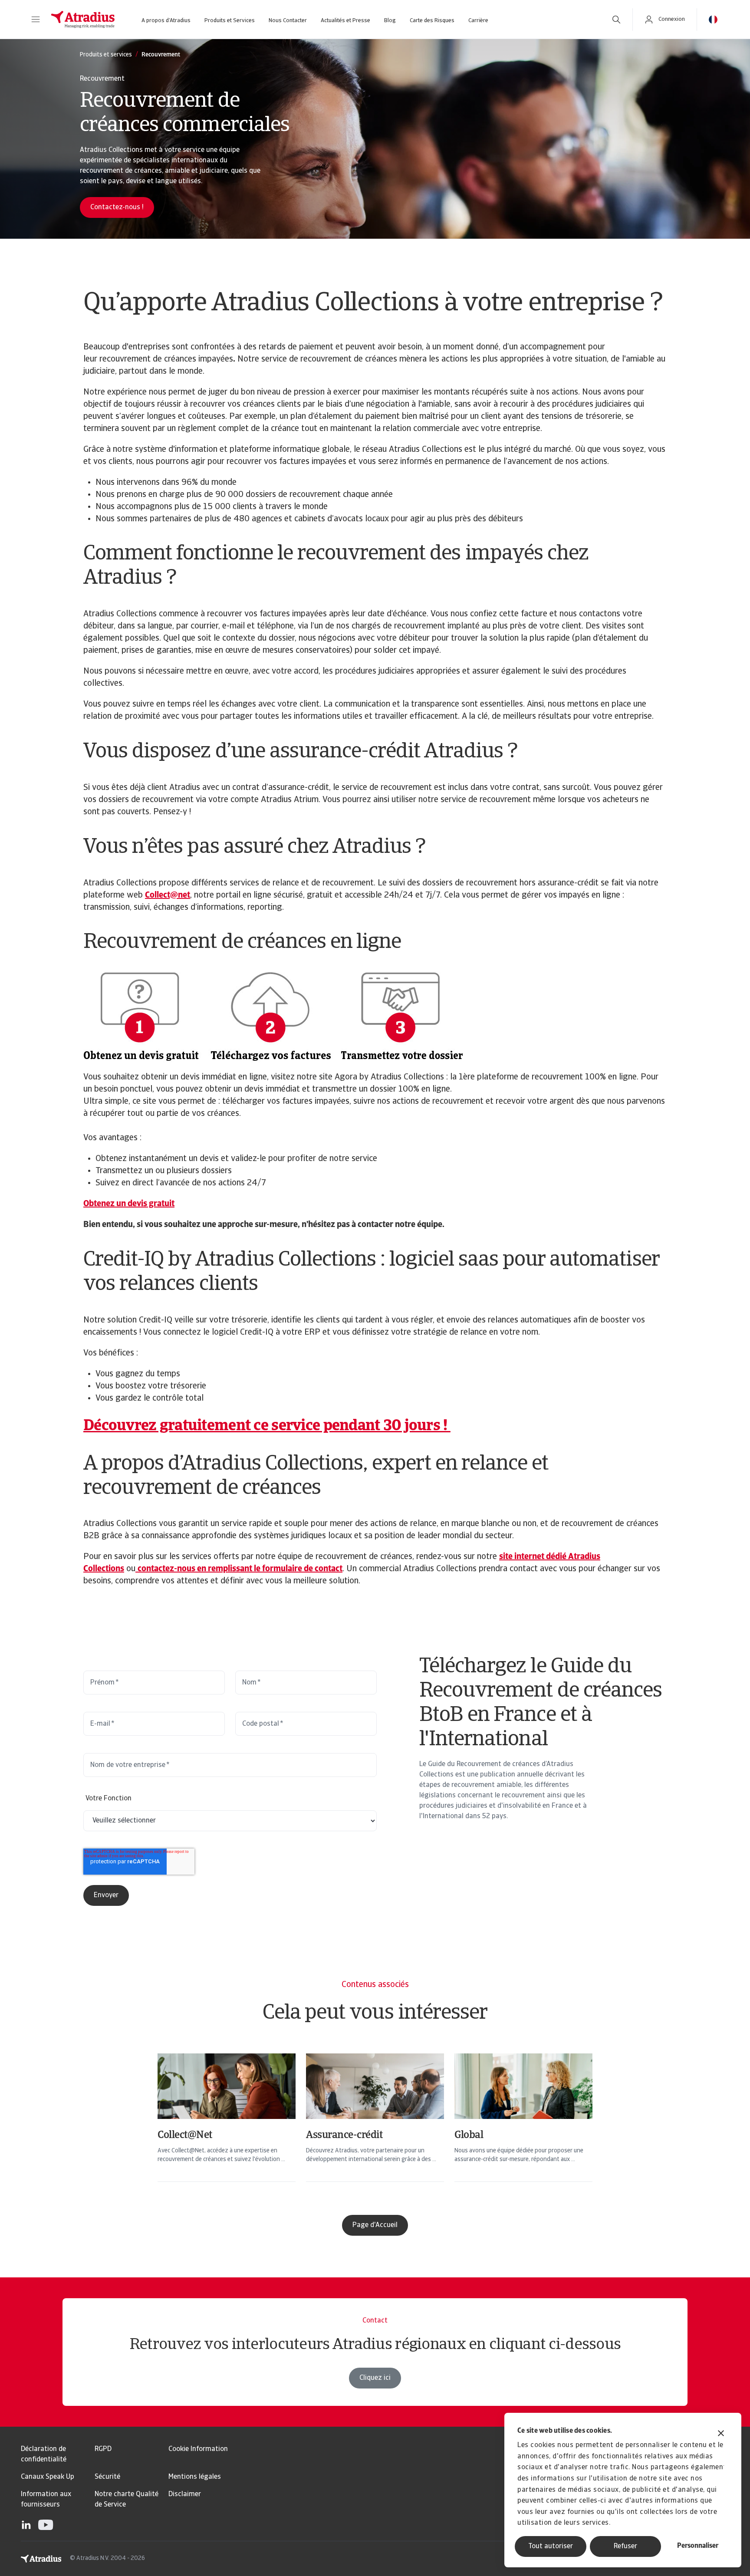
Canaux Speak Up (48, 2477)
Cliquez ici (375, 2378)
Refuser (625, 2546)
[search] (616, 20)
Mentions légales (195, 2477)
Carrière (478, 21)
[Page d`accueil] (83, 20)
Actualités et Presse (345, 21)
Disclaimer (185, 2494)
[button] (36, 20)
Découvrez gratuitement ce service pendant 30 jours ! (267, 1426)
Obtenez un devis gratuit (129, 1204)
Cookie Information (198, 2449)
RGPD (103, 2449)
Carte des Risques (432, 21)
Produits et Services (230, 21)
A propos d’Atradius (166, 21)
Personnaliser (698, 2546)
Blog (390, 21)
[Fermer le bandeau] (721, 2434)
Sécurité (107, 2477)
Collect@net (168, 895)
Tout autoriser (551, 2546)
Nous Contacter (288, 21)
